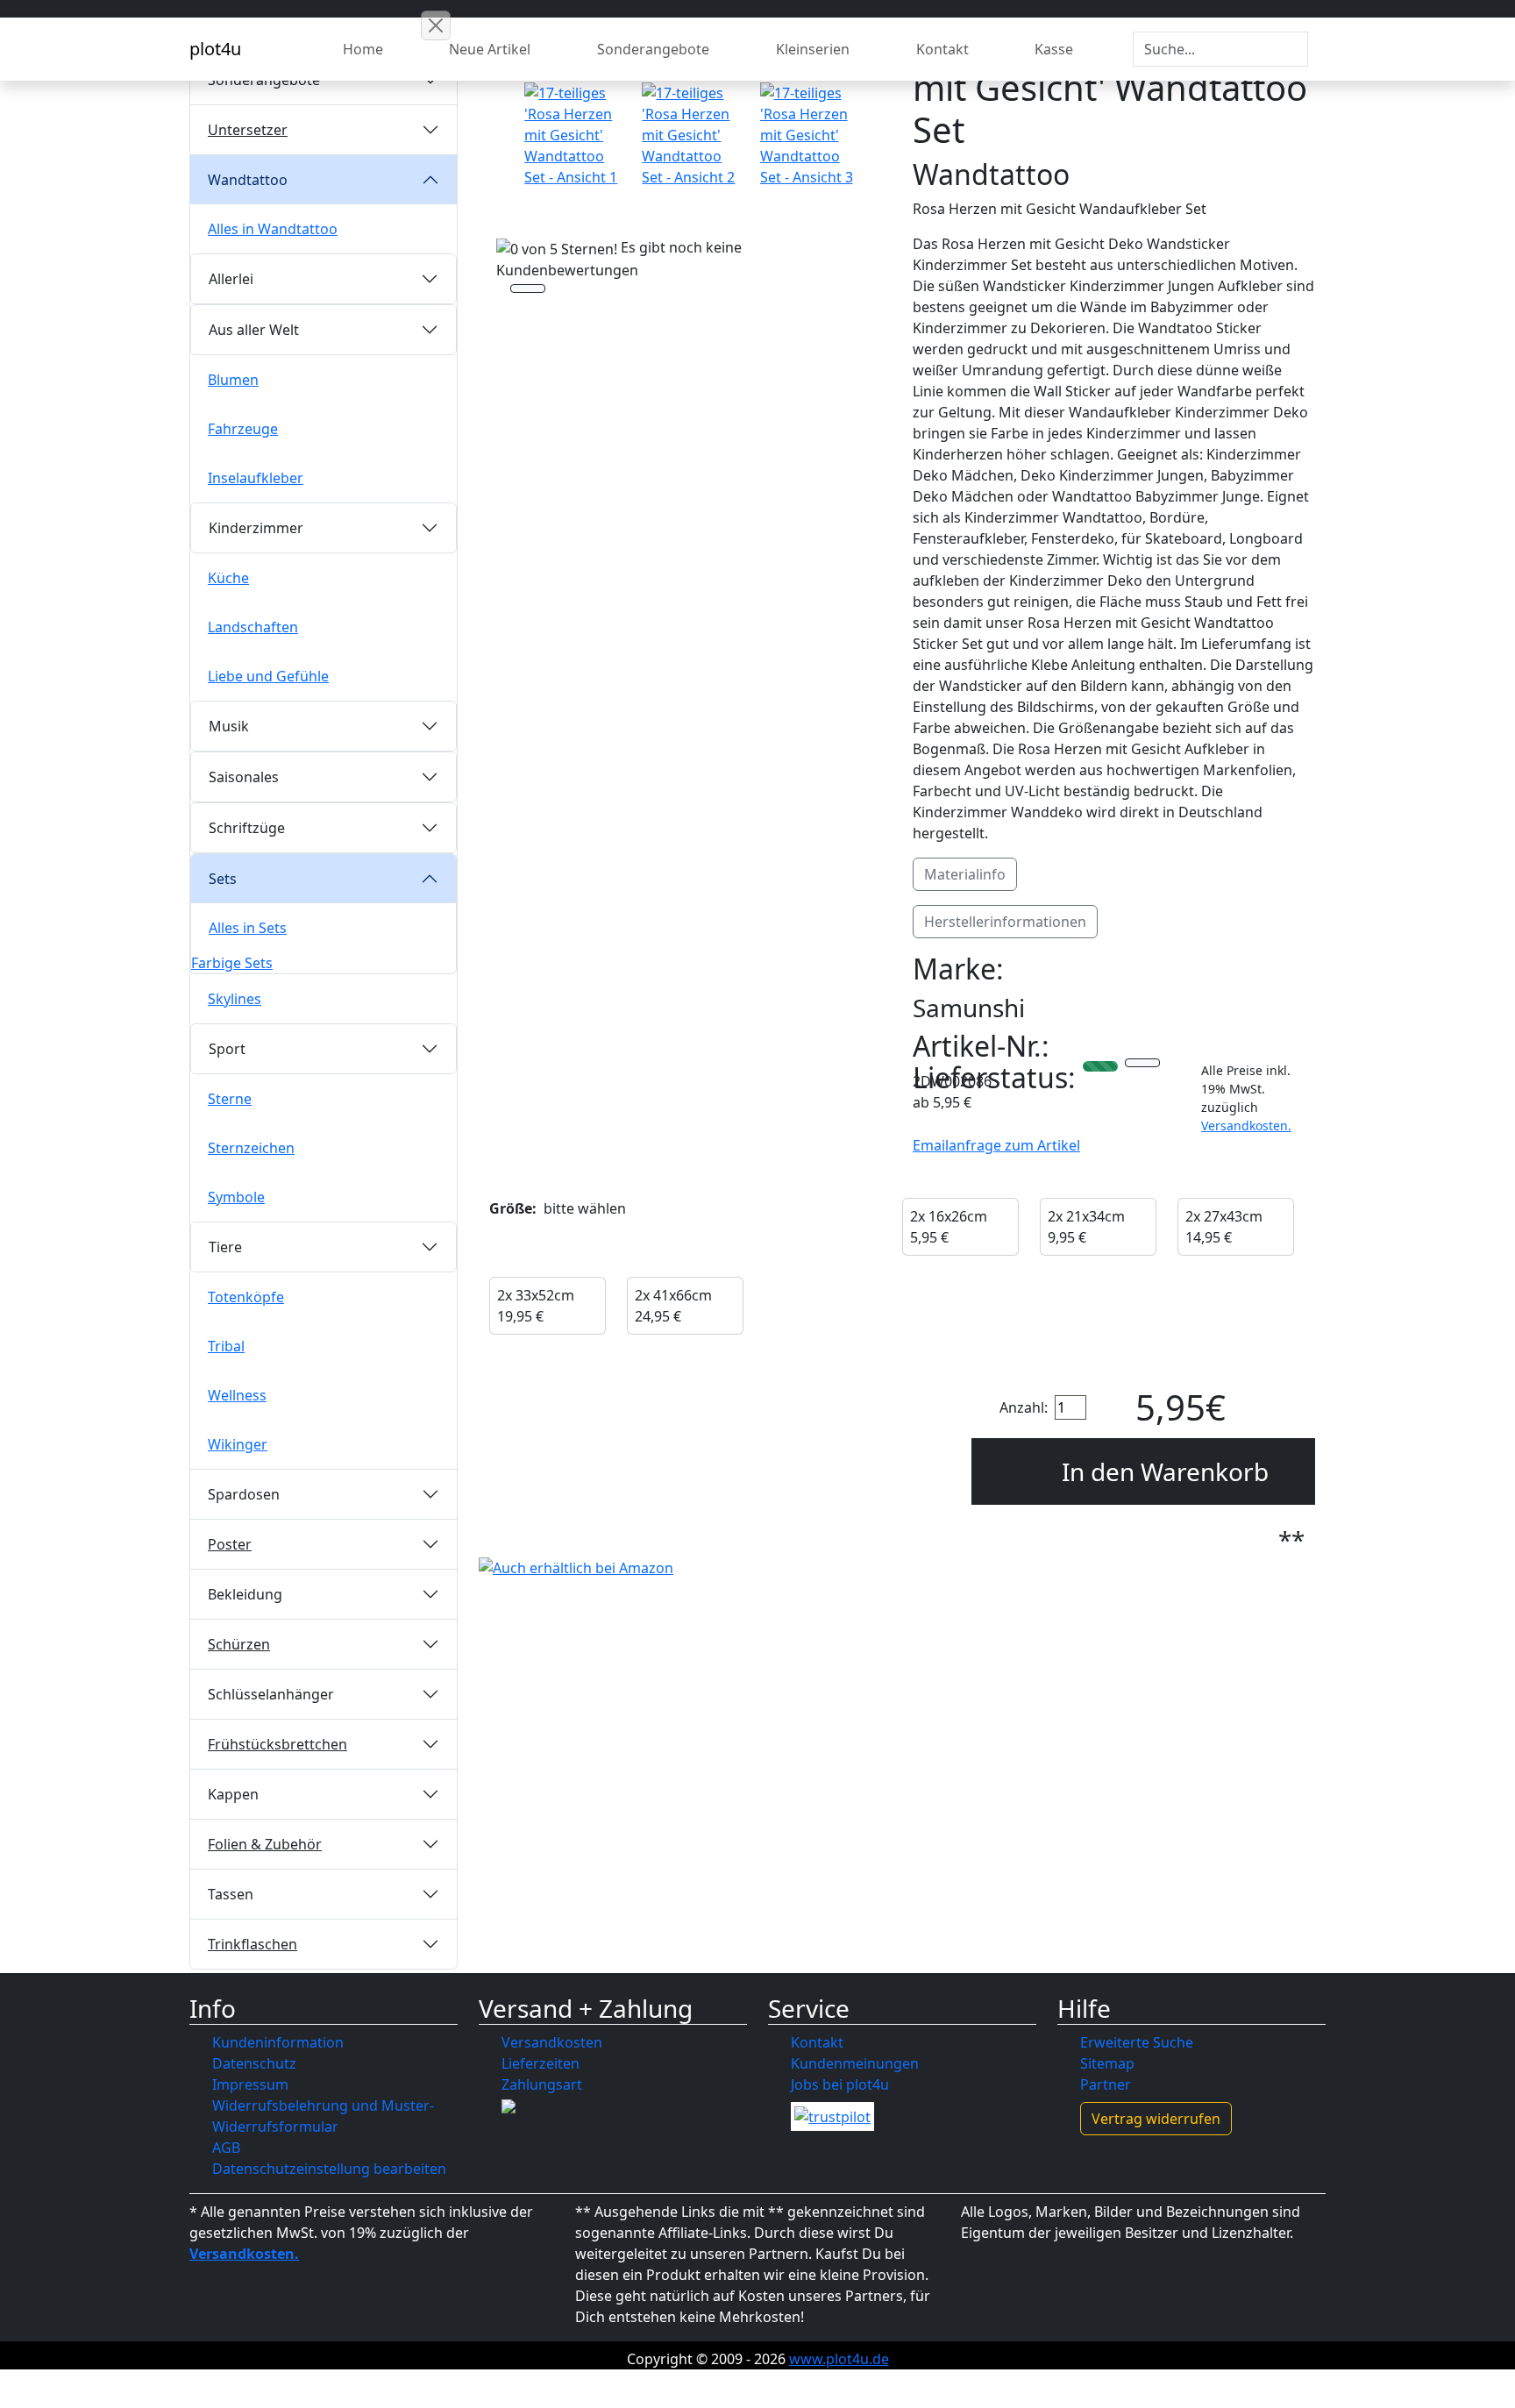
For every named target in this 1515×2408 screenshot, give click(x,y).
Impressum (250, 2084)
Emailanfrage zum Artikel (996, 1145)
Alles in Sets (248, 928)
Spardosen (244, 1494)
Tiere (225, 1247)
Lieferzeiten (541, 2063)
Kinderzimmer (256, 528)
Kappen (233, 1794)
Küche (228, 578)
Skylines (235, 999)
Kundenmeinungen (855, 2063)
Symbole (236, 1197)
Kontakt (942, 49)
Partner (1106, 2084)
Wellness (237, 1395)
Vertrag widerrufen (1156, 2119)
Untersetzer (248, 130)
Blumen (233, 380)
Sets (223, 879)
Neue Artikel (490, 49)
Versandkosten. (1246, 1126)
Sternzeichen (251, 1148)
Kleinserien (813, 49)
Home (363, 49)
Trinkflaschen (252, 1944)
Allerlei (231, 279)
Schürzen (239, 1644)
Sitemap (1107, 2063)
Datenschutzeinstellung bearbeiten (329, 2169)
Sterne (230, 1099)
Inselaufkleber (256, 478)
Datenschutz (254, 2063)
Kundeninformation (278, 2042)
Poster (230, 1544)
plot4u (215, 49)
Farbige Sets (232, 963)
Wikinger (238, 1444)
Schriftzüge (247, 828)
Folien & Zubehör (265, 1844)
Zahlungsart (542, 2084)
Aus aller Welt (254, 330)
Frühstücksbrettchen (277, 1744)
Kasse (1054, 49)
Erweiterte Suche (1137, 2042)
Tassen (231, 1894)
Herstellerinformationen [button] (1005, 922)
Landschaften (253, 627)
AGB (226, 2148)
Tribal (226, 1346)
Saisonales (244, 777)
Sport (227, 1049)
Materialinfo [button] (965, 874)
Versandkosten (552, 2042)
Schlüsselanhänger (271, 1694)
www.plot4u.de (839, 2359)
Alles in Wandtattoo (273, 229)
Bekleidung (245, 1594)
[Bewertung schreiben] (528, 291)
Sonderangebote (653, 49)
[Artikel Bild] (573, 135)
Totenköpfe (246, 1297)
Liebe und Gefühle (268, 676)
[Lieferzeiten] (1142, 1065)
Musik (229, 726)
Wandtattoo (248, 180)
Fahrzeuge (243, 429)
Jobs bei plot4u (840, 2084)
